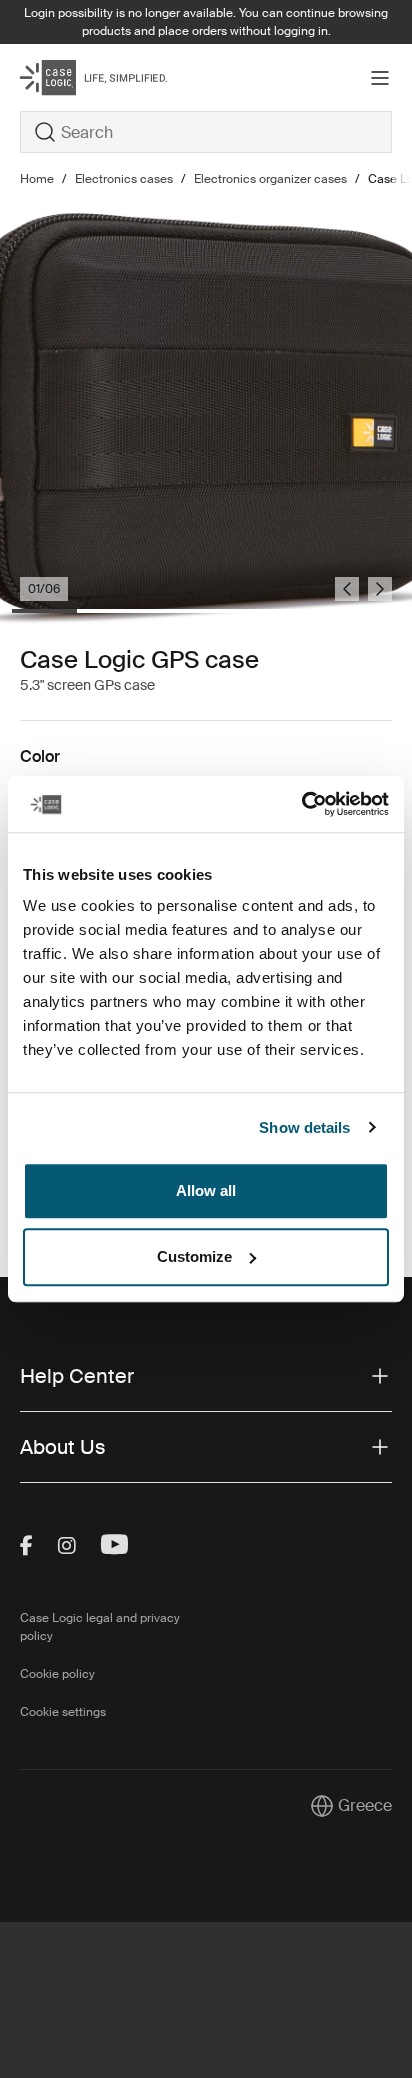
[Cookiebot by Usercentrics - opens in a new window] (301, 804)
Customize (194, 1256)
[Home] (82, 77)
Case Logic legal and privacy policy (100, 1627)
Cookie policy (57, 1674)
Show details (304, 1127)
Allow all (206, 1190)
